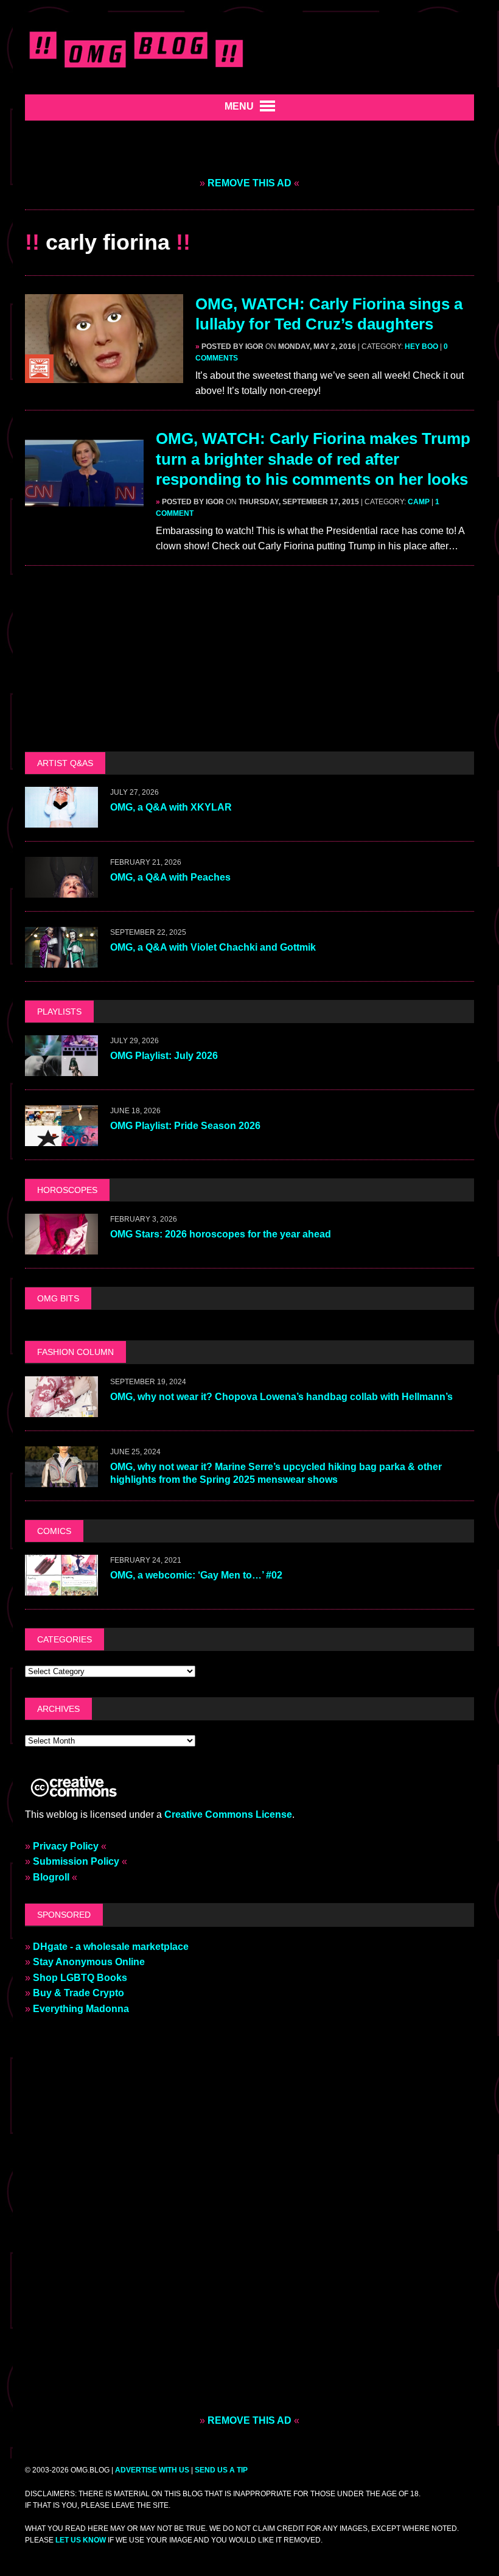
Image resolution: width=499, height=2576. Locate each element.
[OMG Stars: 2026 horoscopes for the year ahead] (61, 1247)
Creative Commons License (228, 1814)
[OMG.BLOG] (137, 47)
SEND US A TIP (221, 2470)
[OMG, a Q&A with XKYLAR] (61, 819)
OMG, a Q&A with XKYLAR (171, 807)
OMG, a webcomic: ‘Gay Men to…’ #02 (196, 1575)
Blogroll (51, 1877)
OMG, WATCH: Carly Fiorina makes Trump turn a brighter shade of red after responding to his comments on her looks (313, 459)
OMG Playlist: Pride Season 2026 (185, 1126)
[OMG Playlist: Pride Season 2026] (61, 1138)
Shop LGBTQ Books (80, 1978)
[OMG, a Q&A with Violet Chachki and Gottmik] (61, 959)
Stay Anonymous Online (89, 1962)
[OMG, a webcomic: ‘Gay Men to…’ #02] (61, 1587)
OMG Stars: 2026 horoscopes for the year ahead (221, 1234)
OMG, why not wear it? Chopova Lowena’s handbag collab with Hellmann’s (283, 1397)
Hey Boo (421, 347)
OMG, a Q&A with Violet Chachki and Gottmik (213, 947)
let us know (81, 2540)
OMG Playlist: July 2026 (164, 1056)
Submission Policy (76, 1861)
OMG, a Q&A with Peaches (170, 877)
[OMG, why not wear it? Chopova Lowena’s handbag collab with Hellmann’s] (61, 1409)
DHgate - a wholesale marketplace (111, 1947)
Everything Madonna (81, 2009)
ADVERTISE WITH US (152, 2470)
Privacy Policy (66, 1846)
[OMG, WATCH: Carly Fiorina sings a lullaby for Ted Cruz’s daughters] (104, 375)
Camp (419, 502)
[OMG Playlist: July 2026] (61, 1068)
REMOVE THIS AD (249, 183)
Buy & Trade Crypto (79, 1993)
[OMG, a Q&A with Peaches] (61, 889)
